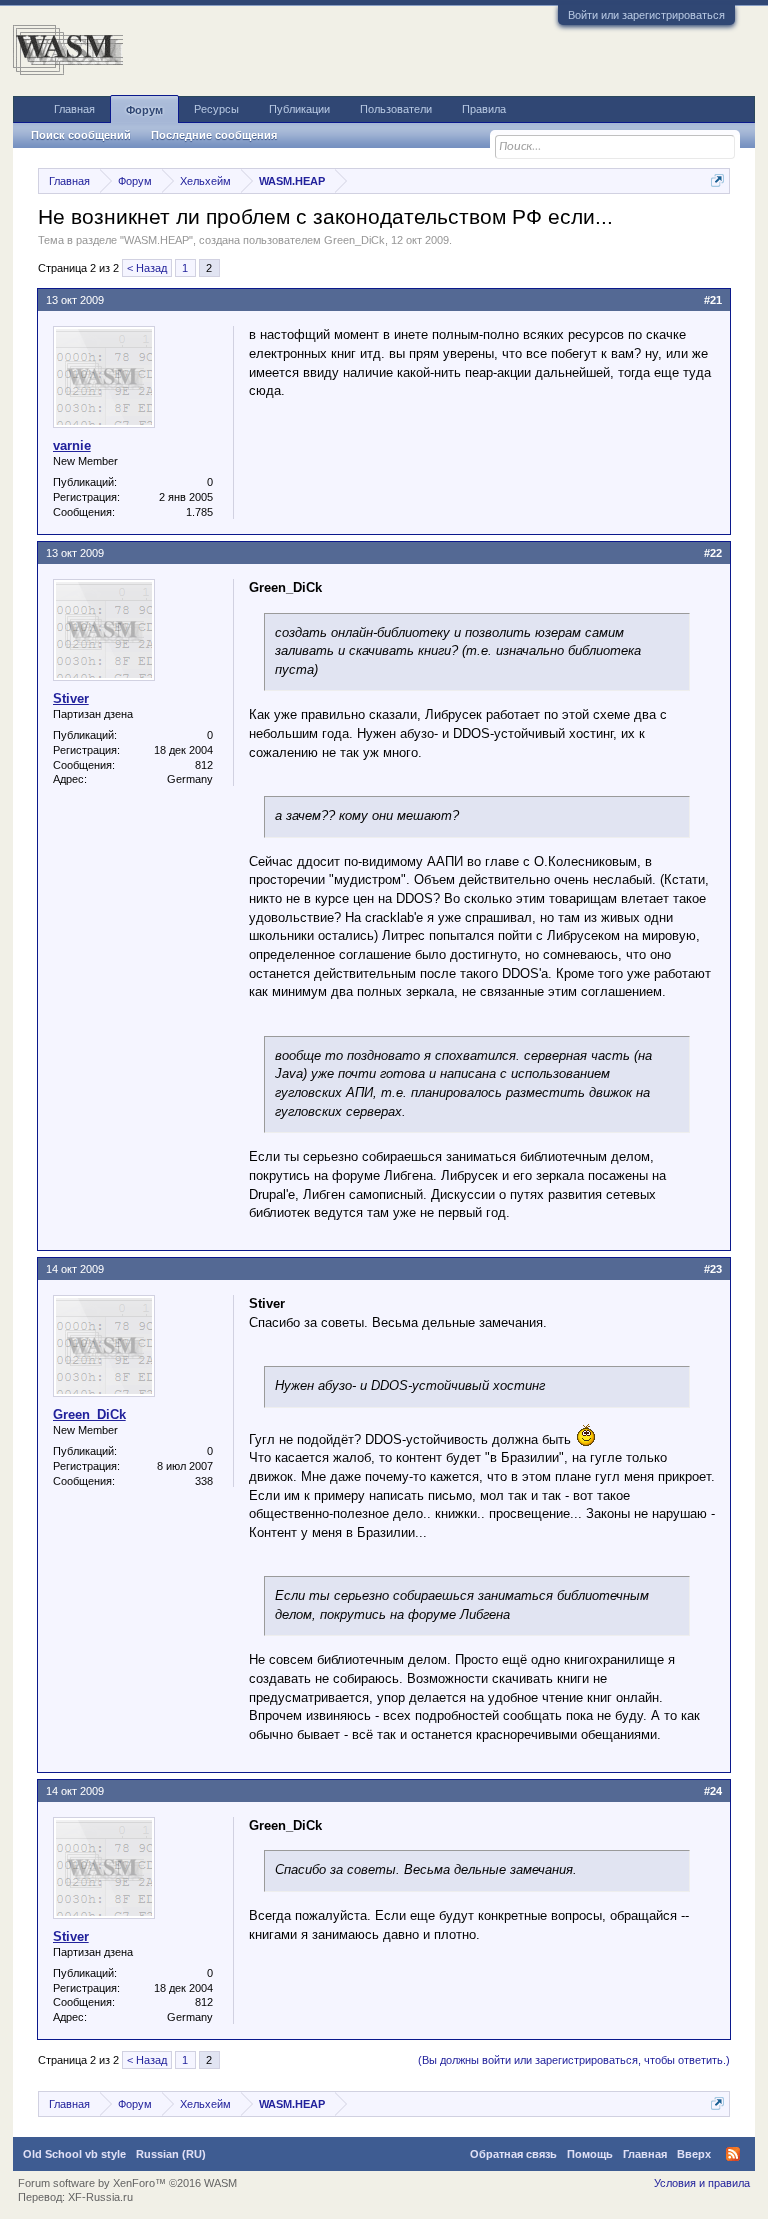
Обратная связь (513, 2154)
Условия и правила (702, 2183)
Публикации (299, 109)
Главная (74, 109)
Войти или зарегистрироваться (646, 15)
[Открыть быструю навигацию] (717, 180)
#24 (713, 1791)
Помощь (590, 2154)
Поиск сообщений (81, 135)
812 (204, 765)
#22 (713, 553)
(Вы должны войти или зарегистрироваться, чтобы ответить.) (574, 2060)
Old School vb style (74, 2154)
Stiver (71, 698)
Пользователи (396, 109)
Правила (484, 109)
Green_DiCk (354, 240)
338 (204, 1481)
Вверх (694, 2154)
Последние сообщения (214, 135)
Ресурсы (216, 109)
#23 (713, 1269)
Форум (144, 110)
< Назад (147, 268)
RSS (733, 2154)
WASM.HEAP (156, 240)
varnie (72, 445)
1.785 (199, 512)
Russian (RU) (171, 2154)
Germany (190, 779)
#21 (713, 300)
